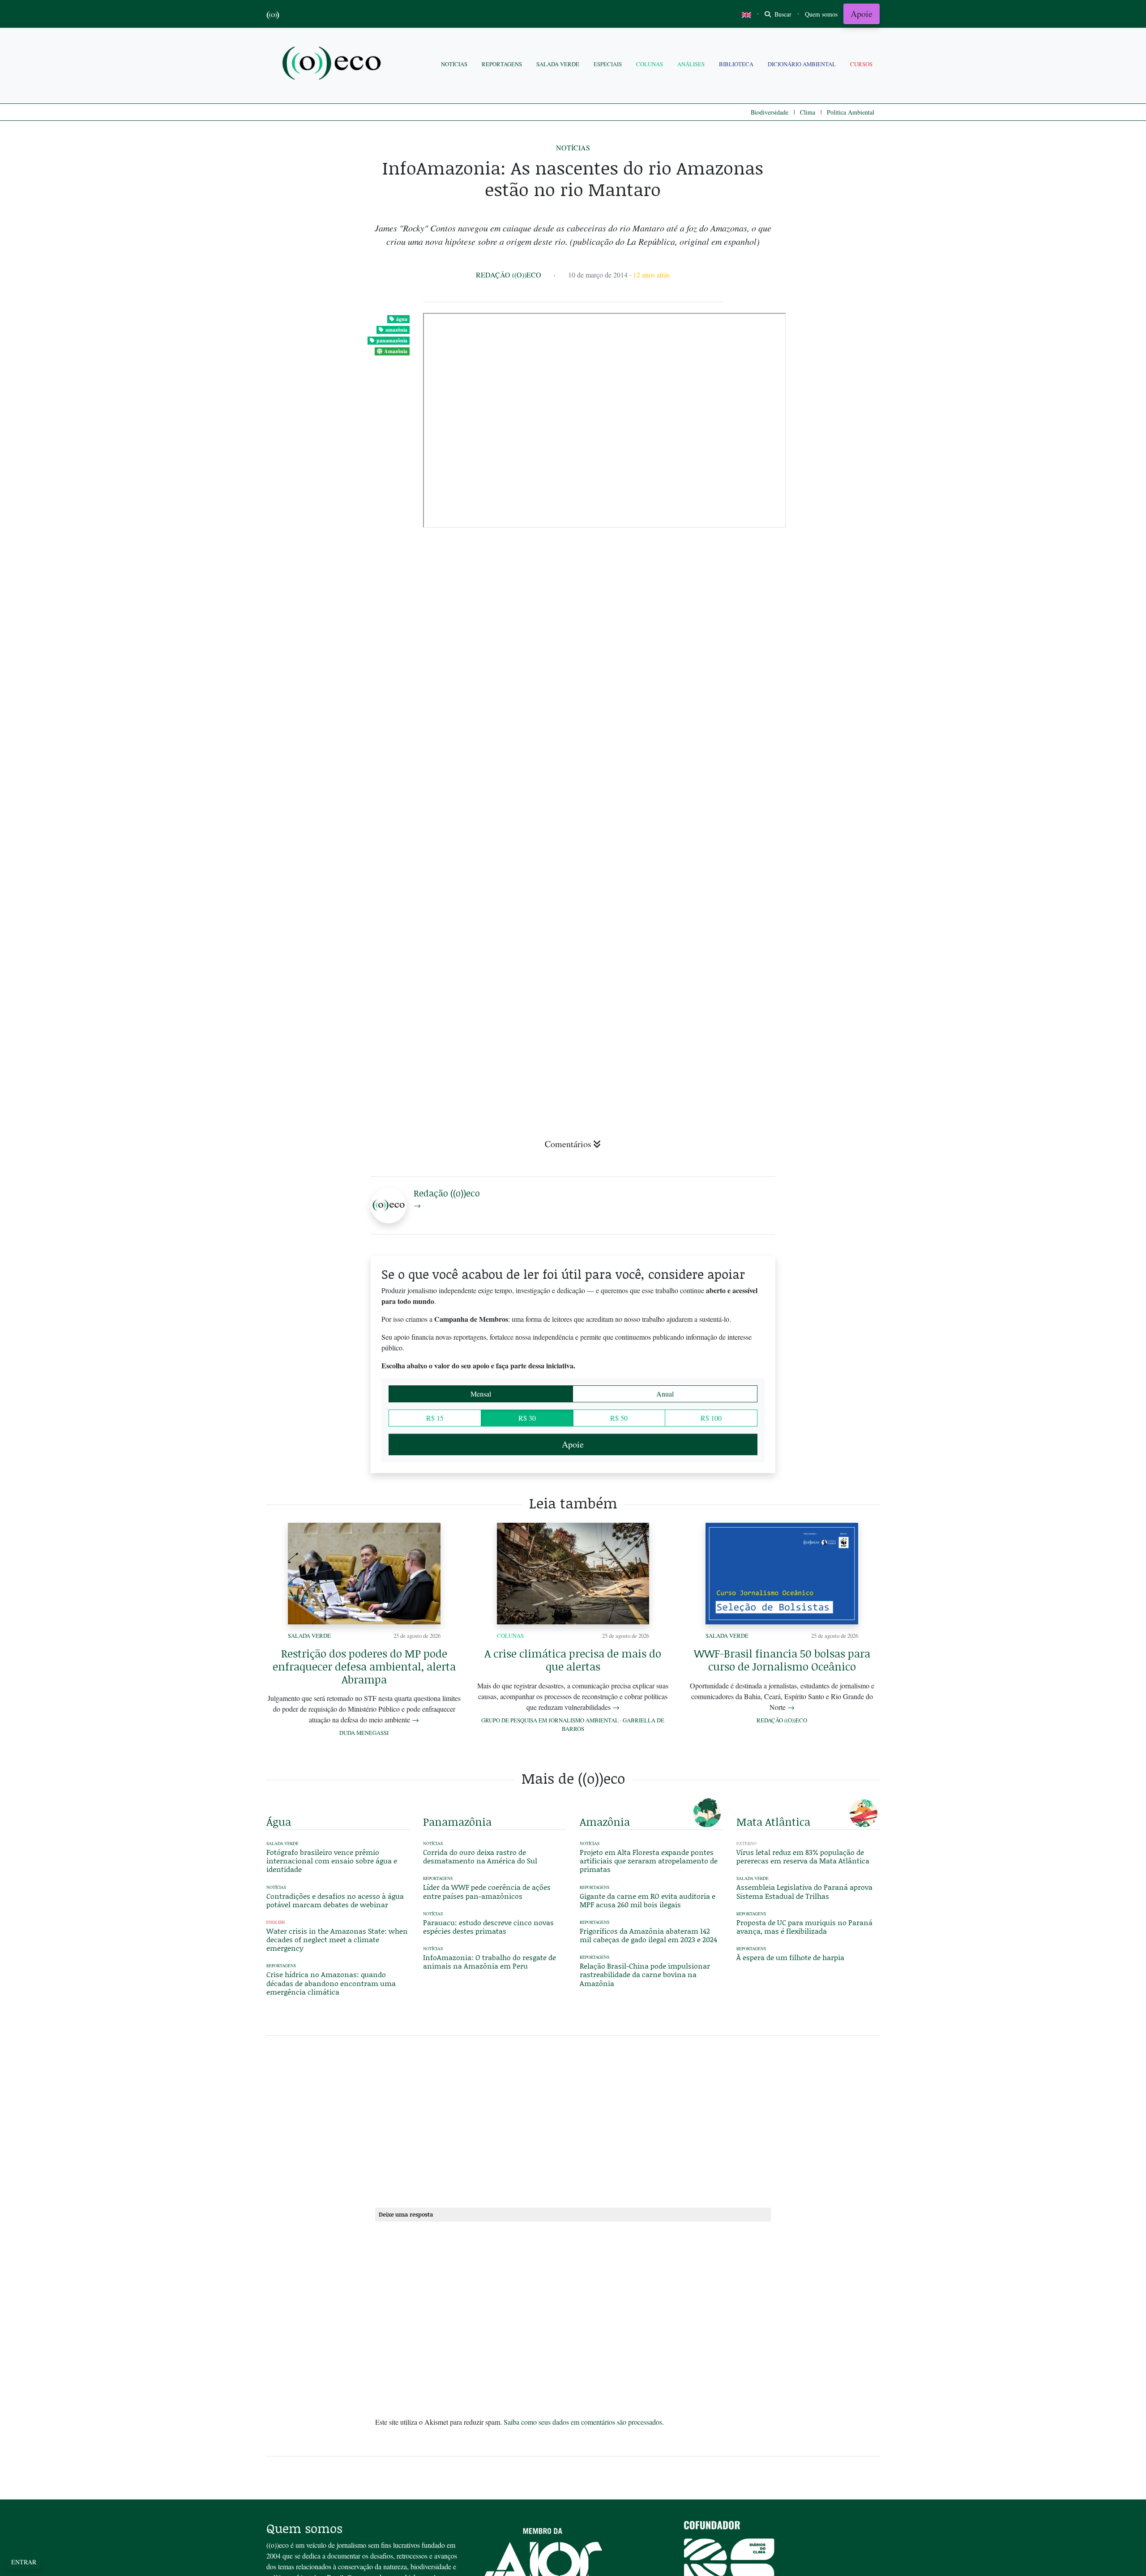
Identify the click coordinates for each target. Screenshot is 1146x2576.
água (402, 319)
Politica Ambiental (851, 112)
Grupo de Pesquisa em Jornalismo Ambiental (550, 1720)
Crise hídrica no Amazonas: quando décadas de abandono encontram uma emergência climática (331, 1983)
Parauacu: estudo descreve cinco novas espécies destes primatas (488, 1927)
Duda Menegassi (364, 1733)
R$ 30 (527, 1418)
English (276, 1922)
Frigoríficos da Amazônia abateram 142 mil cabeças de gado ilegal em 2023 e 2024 (648, 1935)
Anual (665, 1394)
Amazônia (396, 351)
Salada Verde (558, 64)
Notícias (454, 64)
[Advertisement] (808, 1034)
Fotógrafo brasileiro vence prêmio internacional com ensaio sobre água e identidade (332, 1860)
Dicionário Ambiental (802, 64)
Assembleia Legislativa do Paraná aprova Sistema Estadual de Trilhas (804, 1891)
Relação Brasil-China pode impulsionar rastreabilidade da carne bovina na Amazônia (645, 1974)
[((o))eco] (334, 64)
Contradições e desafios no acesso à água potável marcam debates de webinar (335, 1900)
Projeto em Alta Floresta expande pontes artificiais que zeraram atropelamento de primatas (649, 1860)
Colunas (650, 64)
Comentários (568, 1144)
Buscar (782, 14)
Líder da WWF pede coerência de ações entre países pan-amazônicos (487, 1891)
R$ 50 (619, 1418)
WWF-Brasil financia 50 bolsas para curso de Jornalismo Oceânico (782, 1660)
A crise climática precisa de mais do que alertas (573, 1660)
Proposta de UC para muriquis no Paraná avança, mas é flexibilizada (804, 1927)
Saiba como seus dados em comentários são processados (583, 2422)
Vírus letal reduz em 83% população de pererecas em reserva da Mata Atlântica (803, 1856)
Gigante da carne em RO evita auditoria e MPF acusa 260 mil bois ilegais (648, 1900)
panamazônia (392, 340)
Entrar (24, 2562)
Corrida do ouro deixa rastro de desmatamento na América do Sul (480, 1856)
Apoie (862, 14)
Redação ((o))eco (509, 275)
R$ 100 (711, 1418)
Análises (691, 64)
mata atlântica (773, 1822)
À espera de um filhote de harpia (790, 1957)
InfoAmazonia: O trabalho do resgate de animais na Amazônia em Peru (490, 1961)
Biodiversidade (770, 112)
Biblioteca (736, 64)
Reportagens (502, 64)
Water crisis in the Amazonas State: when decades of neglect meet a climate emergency (337, 1939)
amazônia (396, 330)
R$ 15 (435, 1418)
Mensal (481, 1394)
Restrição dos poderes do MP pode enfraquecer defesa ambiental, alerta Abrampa (364, 1666)
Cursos (861, 64)
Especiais (608, 64)
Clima (808, 112)
